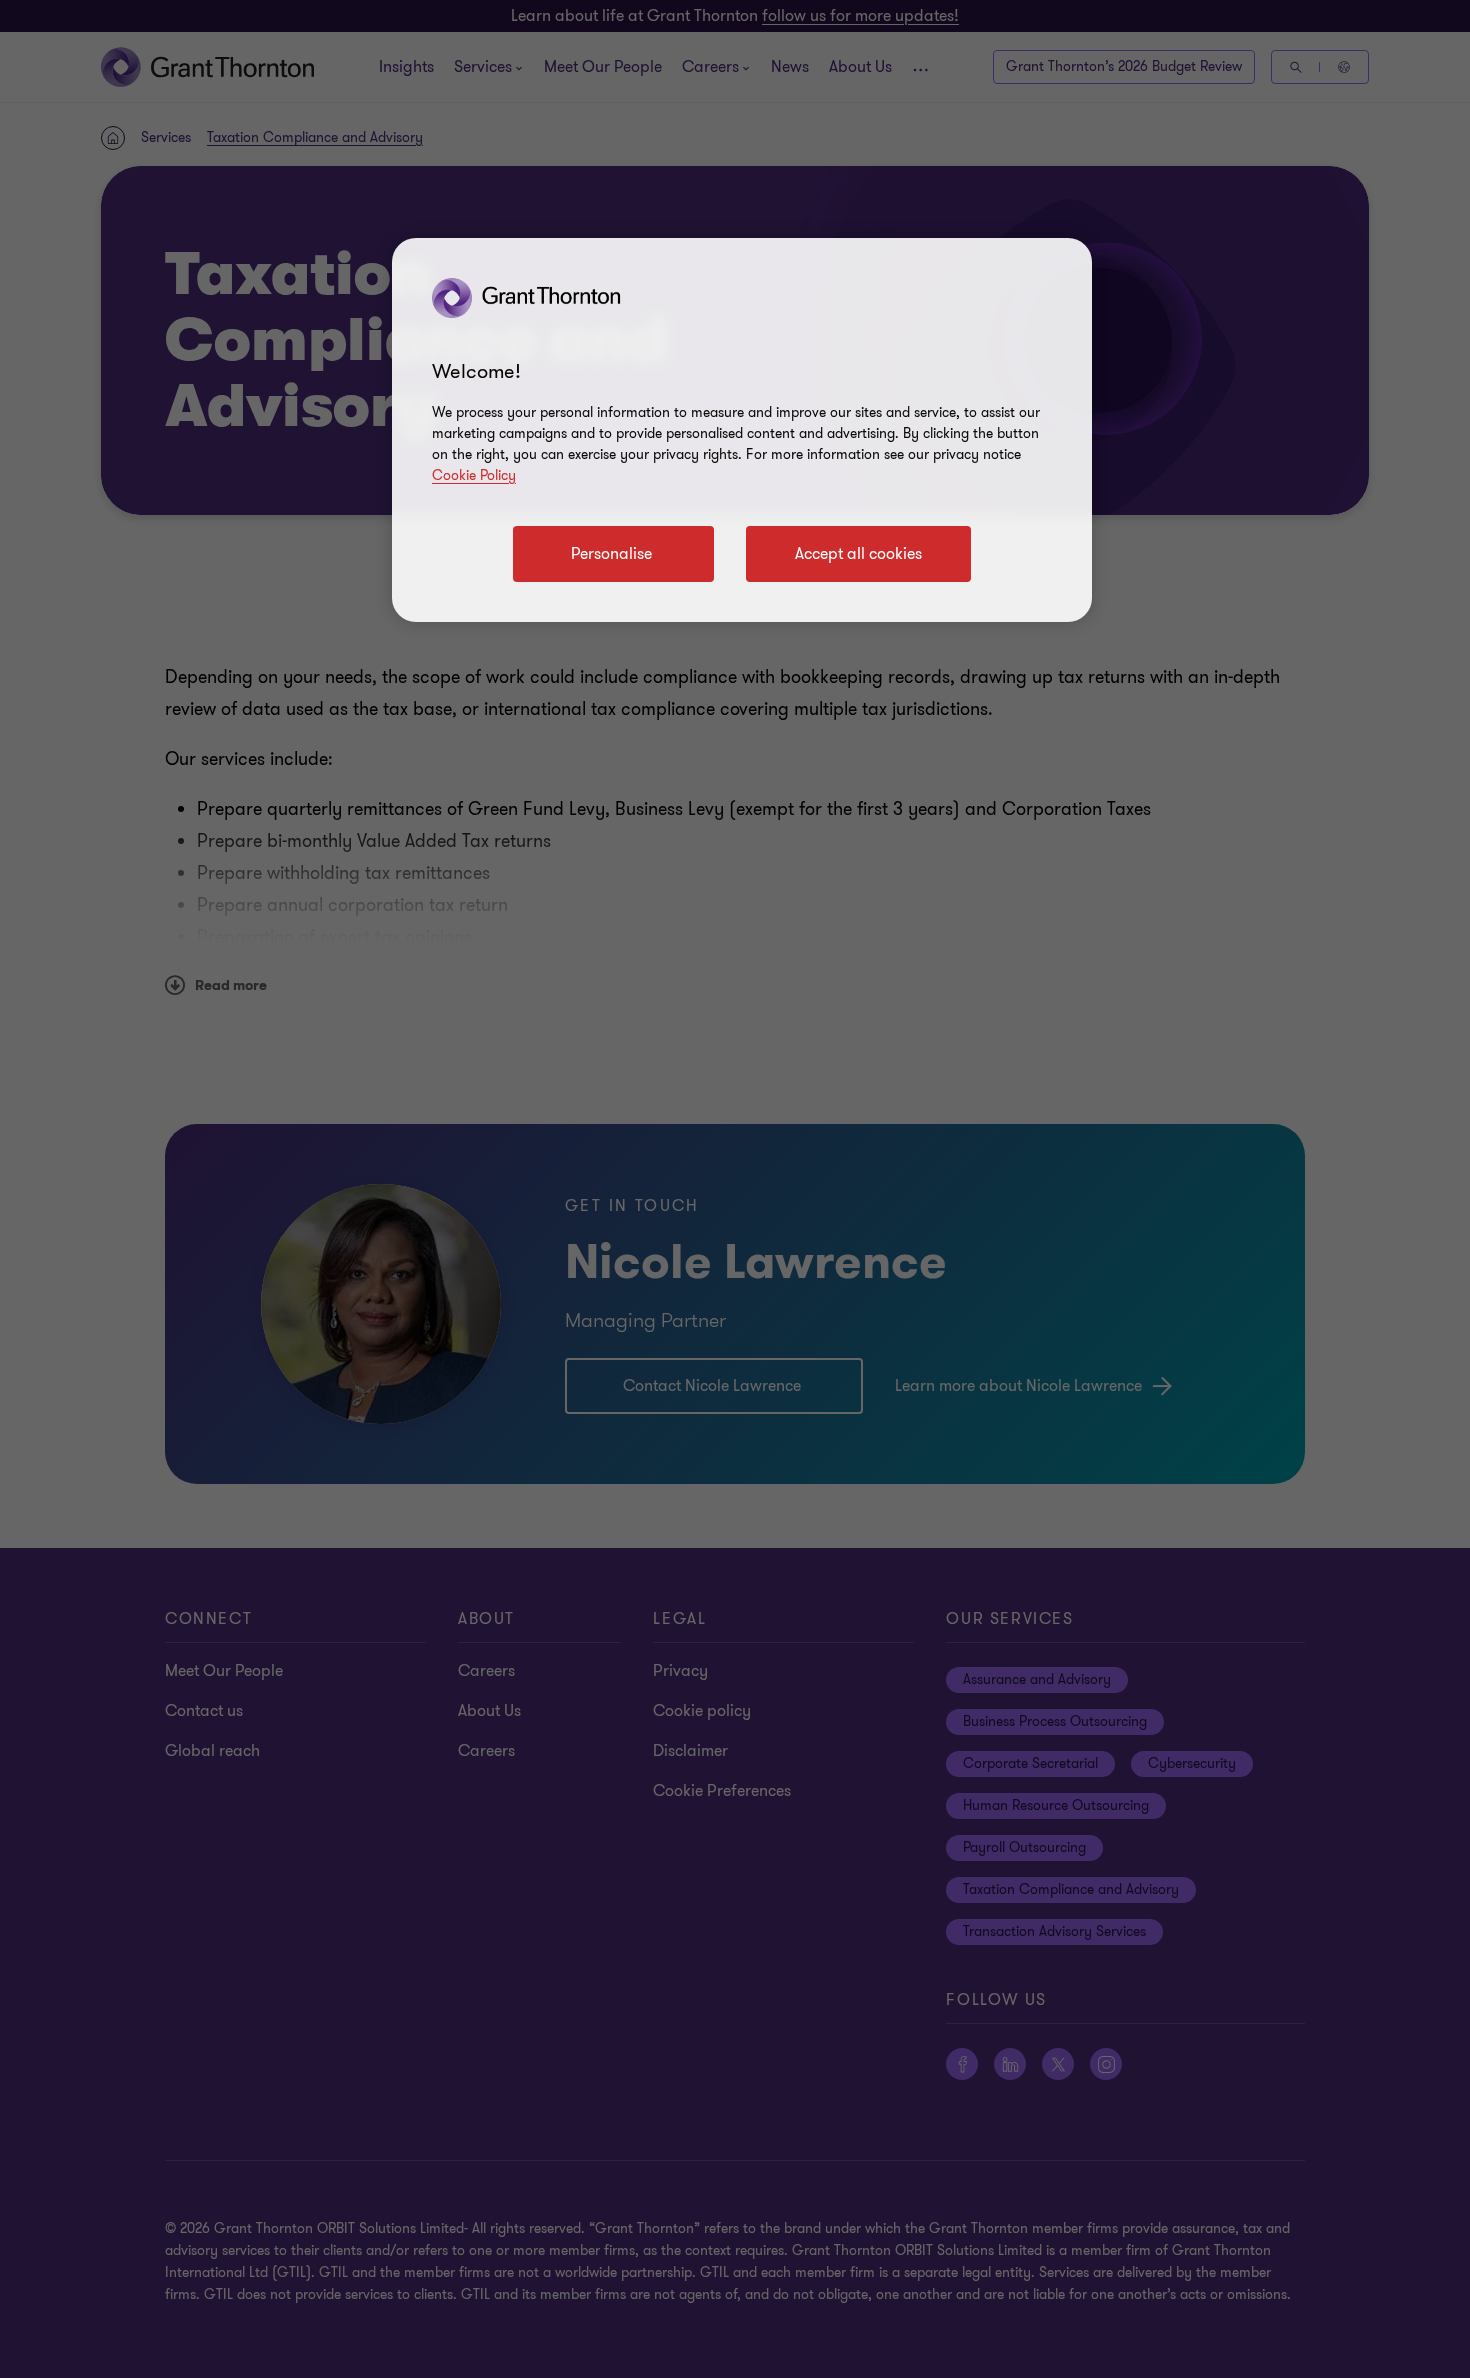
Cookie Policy (474, 475)
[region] (742, 430)
